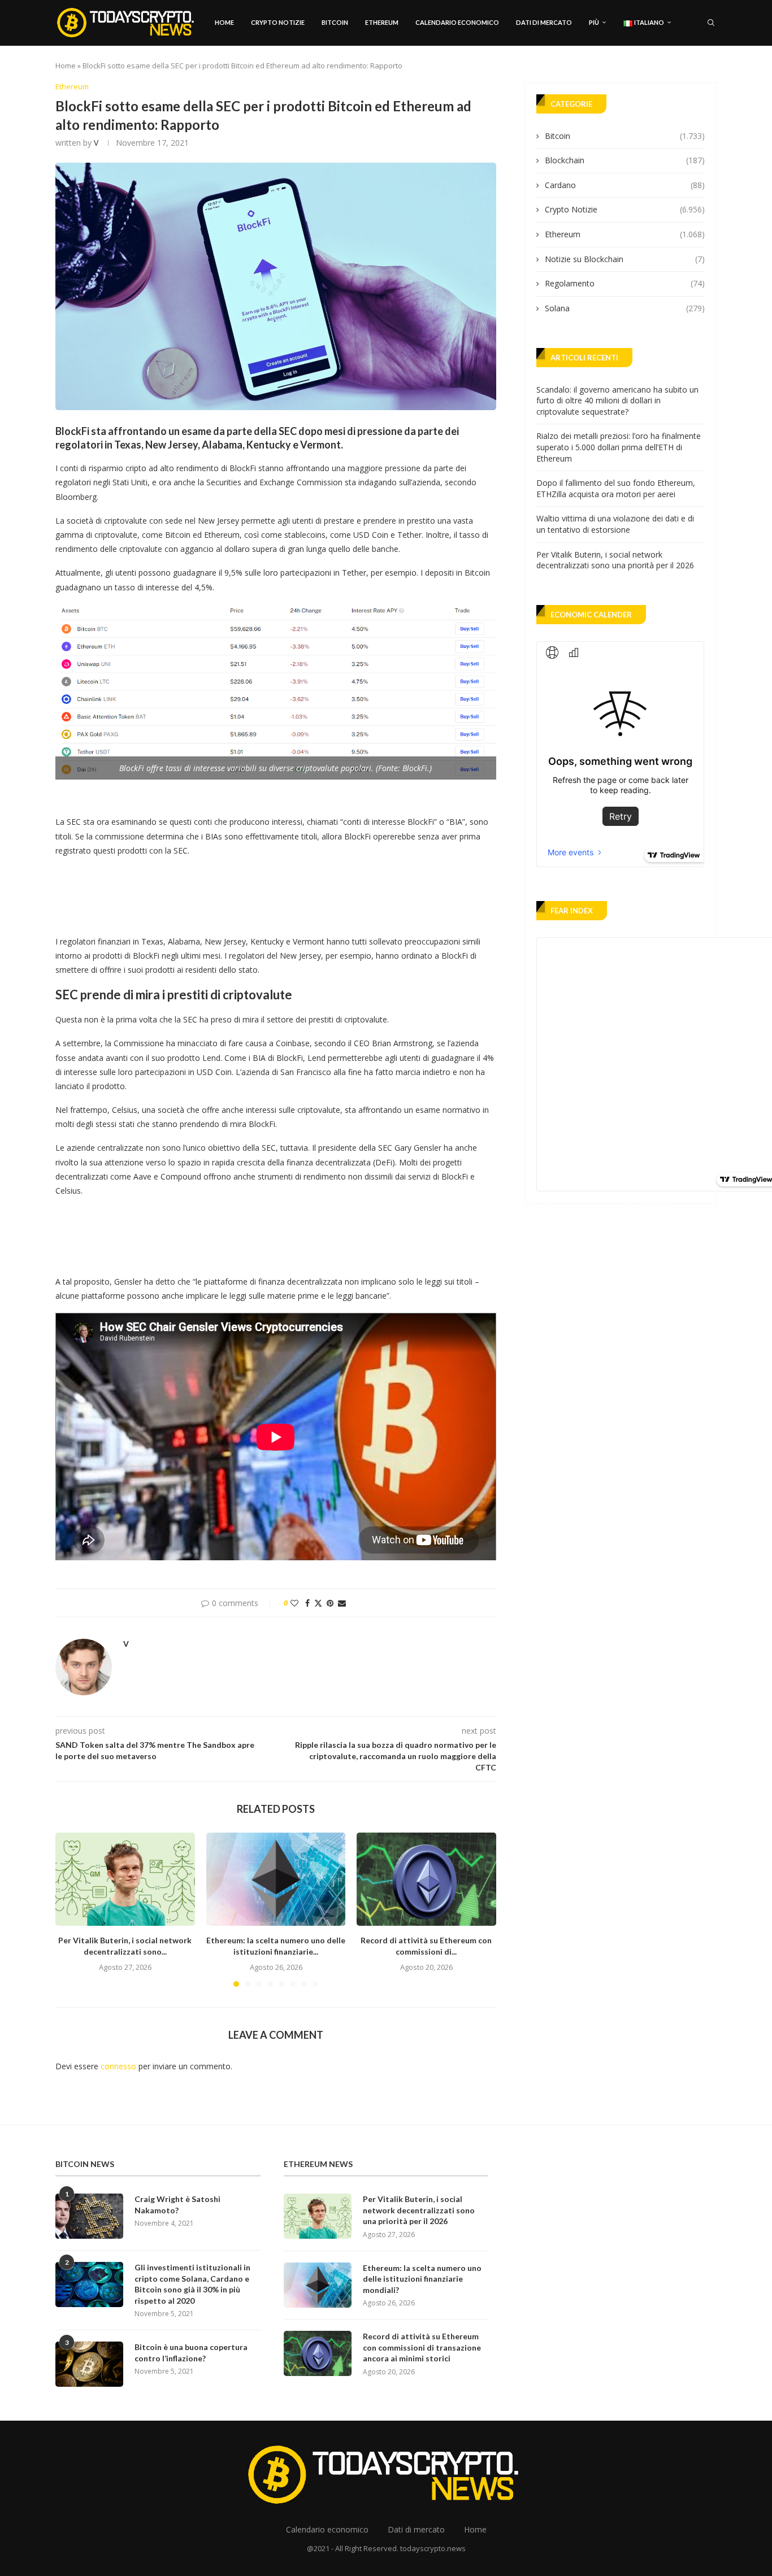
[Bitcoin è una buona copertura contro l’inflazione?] (89, 2364)
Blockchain (625, 160)
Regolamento (625, 283)
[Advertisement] (261, 893)
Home (224, 22)
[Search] (711, 23)
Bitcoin (335, 22)
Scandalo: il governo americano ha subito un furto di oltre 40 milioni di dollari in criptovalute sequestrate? (617, 401)
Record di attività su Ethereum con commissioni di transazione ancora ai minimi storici (422, 2347)
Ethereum (382, 22)
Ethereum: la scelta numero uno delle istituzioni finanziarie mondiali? (422, 2279)
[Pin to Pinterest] (330, 1603)
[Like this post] (294, 1603)
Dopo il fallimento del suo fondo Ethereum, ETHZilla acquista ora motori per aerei (616, 488)
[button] (71, 1909)
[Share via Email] (342, 1603)
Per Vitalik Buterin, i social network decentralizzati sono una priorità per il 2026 (615, 560)
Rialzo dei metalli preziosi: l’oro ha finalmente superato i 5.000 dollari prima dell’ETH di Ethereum (619, 447)
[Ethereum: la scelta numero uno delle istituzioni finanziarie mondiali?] (276, 1879)
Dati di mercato (544, 22)
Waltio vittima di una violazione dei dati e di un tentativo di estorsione (615, 524)
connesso (118, 2066)
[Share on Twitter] (318, 1603)
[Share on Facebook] (307, 1603)
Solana (625, 308)
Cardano (625, 185)
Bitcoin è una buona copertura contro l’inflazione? (191, 2353)
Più (594, 22)
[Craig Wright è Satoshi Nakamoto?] (89, 2216)
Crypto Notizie (278, 22)
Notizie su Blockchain (625, 259)
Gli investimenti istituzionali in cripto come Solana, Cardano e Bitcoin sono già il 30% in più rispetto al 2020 (192, 2284)
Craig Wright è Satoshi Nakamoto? (177, 2205)
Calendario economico (457, 22)
